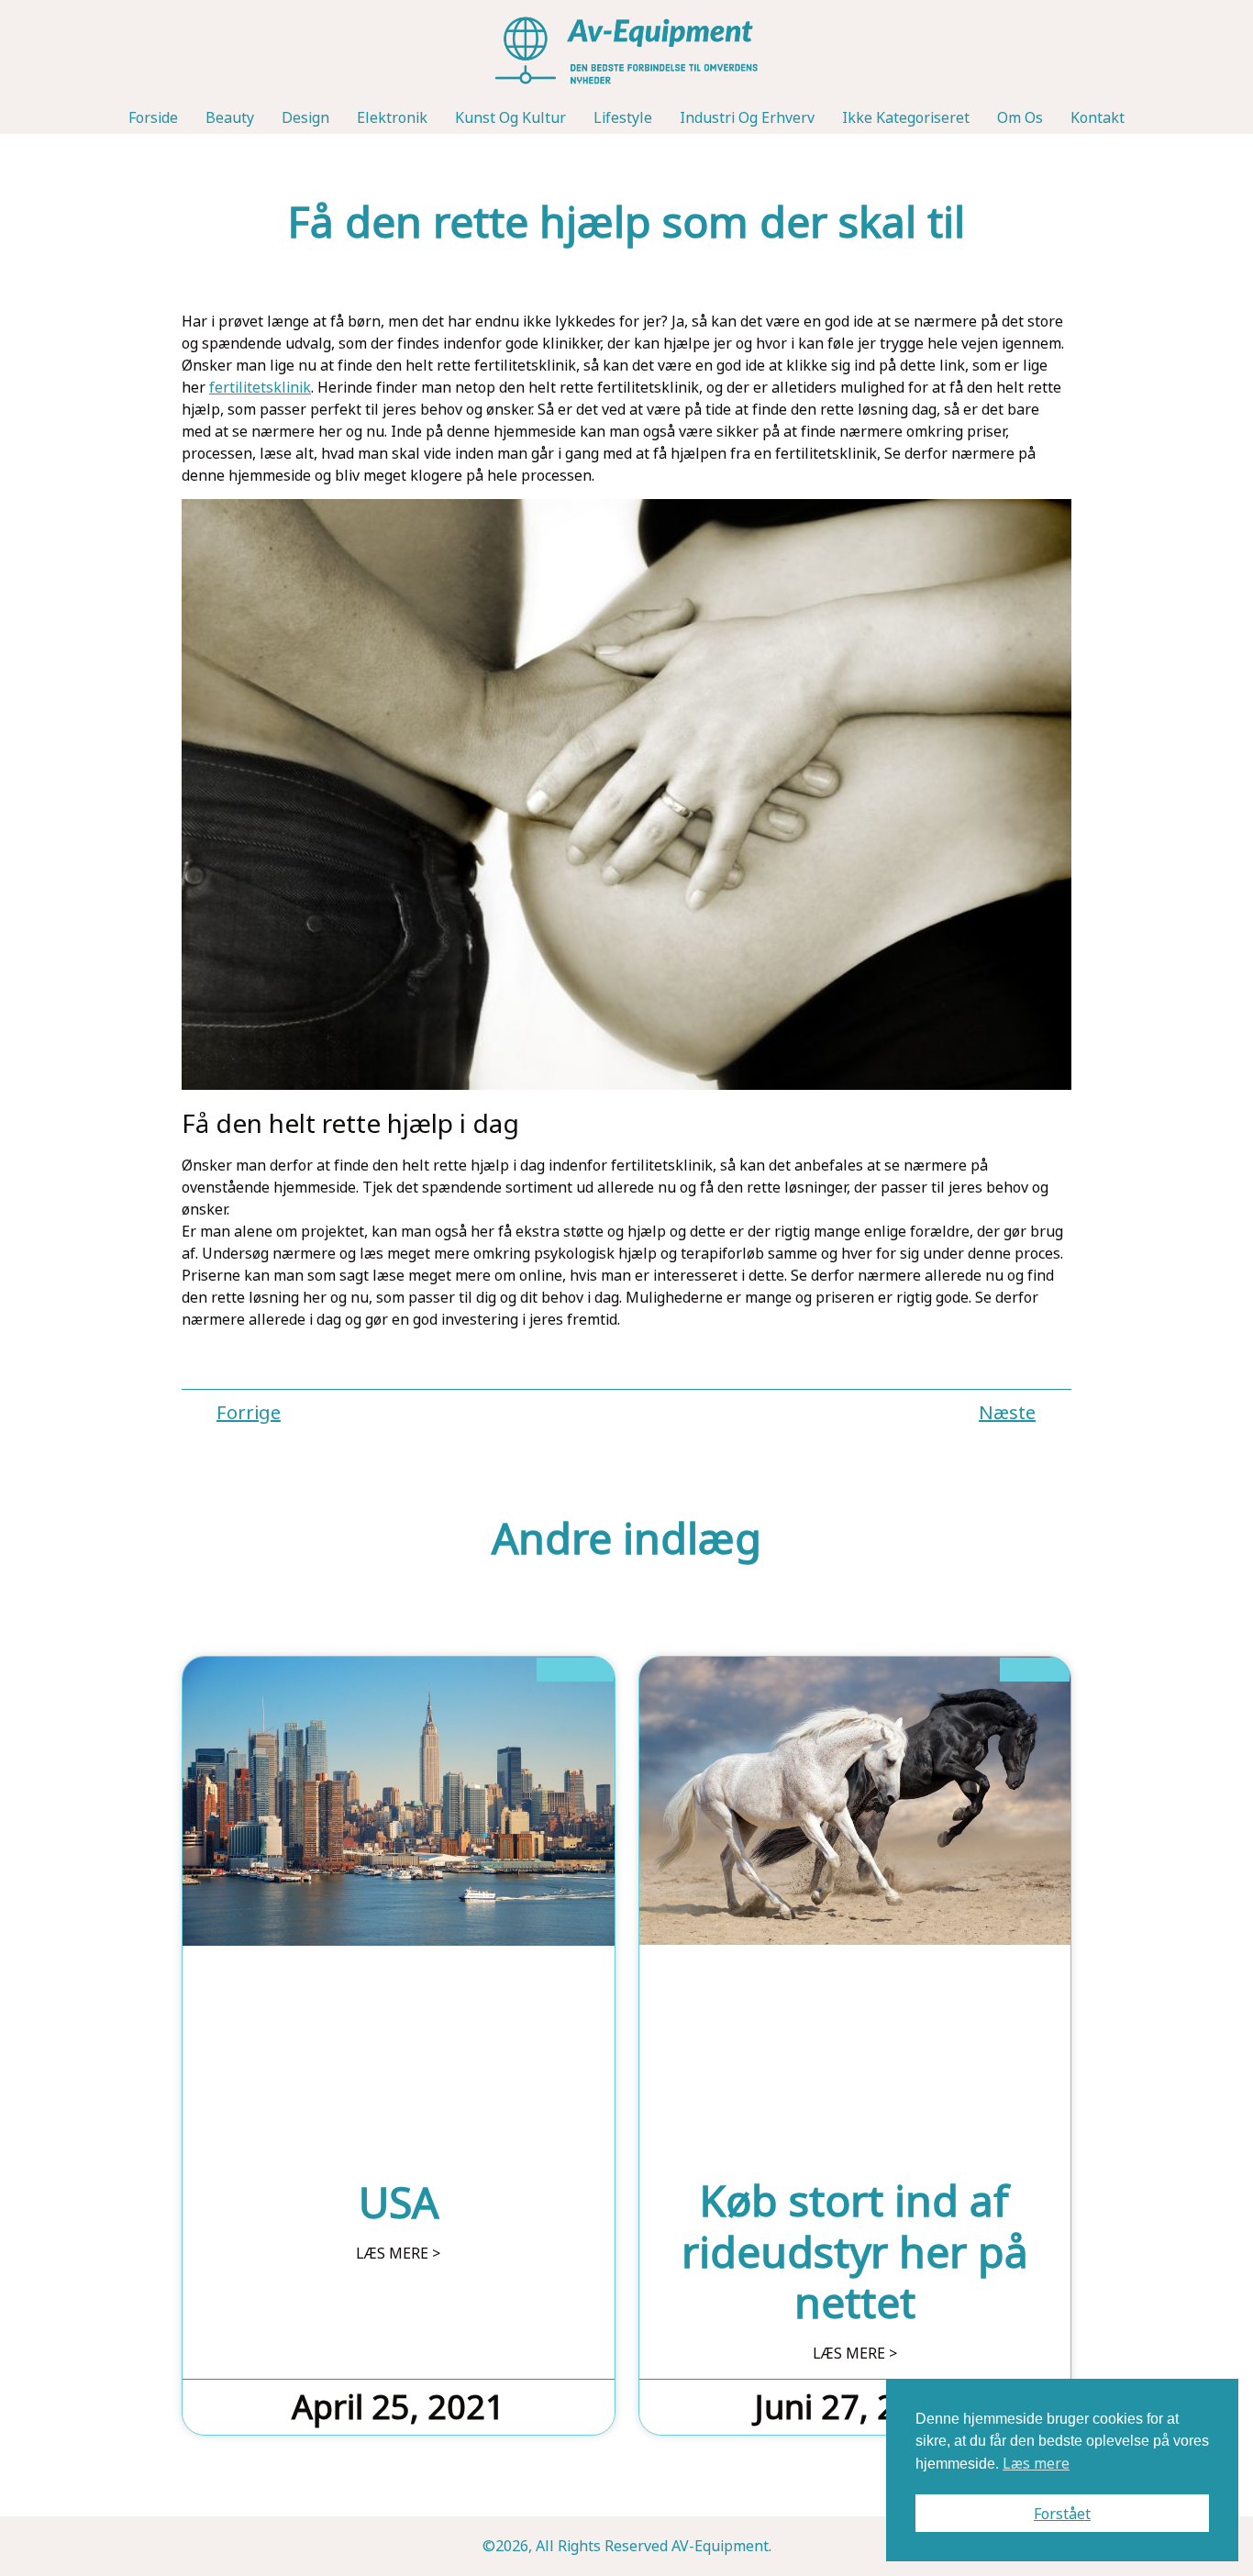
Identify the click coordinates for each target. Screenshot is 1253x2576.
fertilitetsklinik (260, 387)
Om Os (1020, 117)
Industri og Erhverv (747, 117)
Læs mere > (398, 2253)
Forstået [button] (1062, 2514)
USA (399, 2202)
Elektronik (392, 117)
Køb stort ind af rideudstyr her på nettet (855, 2250)
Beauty (230, 117)
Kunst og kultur (510, 117)
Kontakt (1098, 117)
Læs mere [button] (1036, 2463)
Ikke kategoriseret (906, 117)
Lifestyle (623, 117)
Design (305, 117)
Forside (153, 117)
